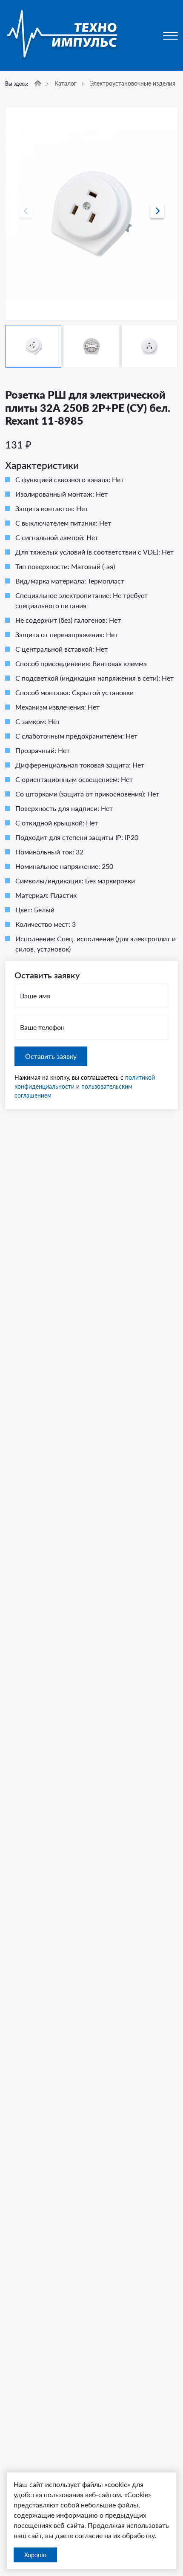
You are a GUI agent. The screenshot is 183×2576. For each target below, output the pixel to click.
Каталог (66, 83)
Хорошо (35, 2555)
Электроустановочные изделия (133, 83)
